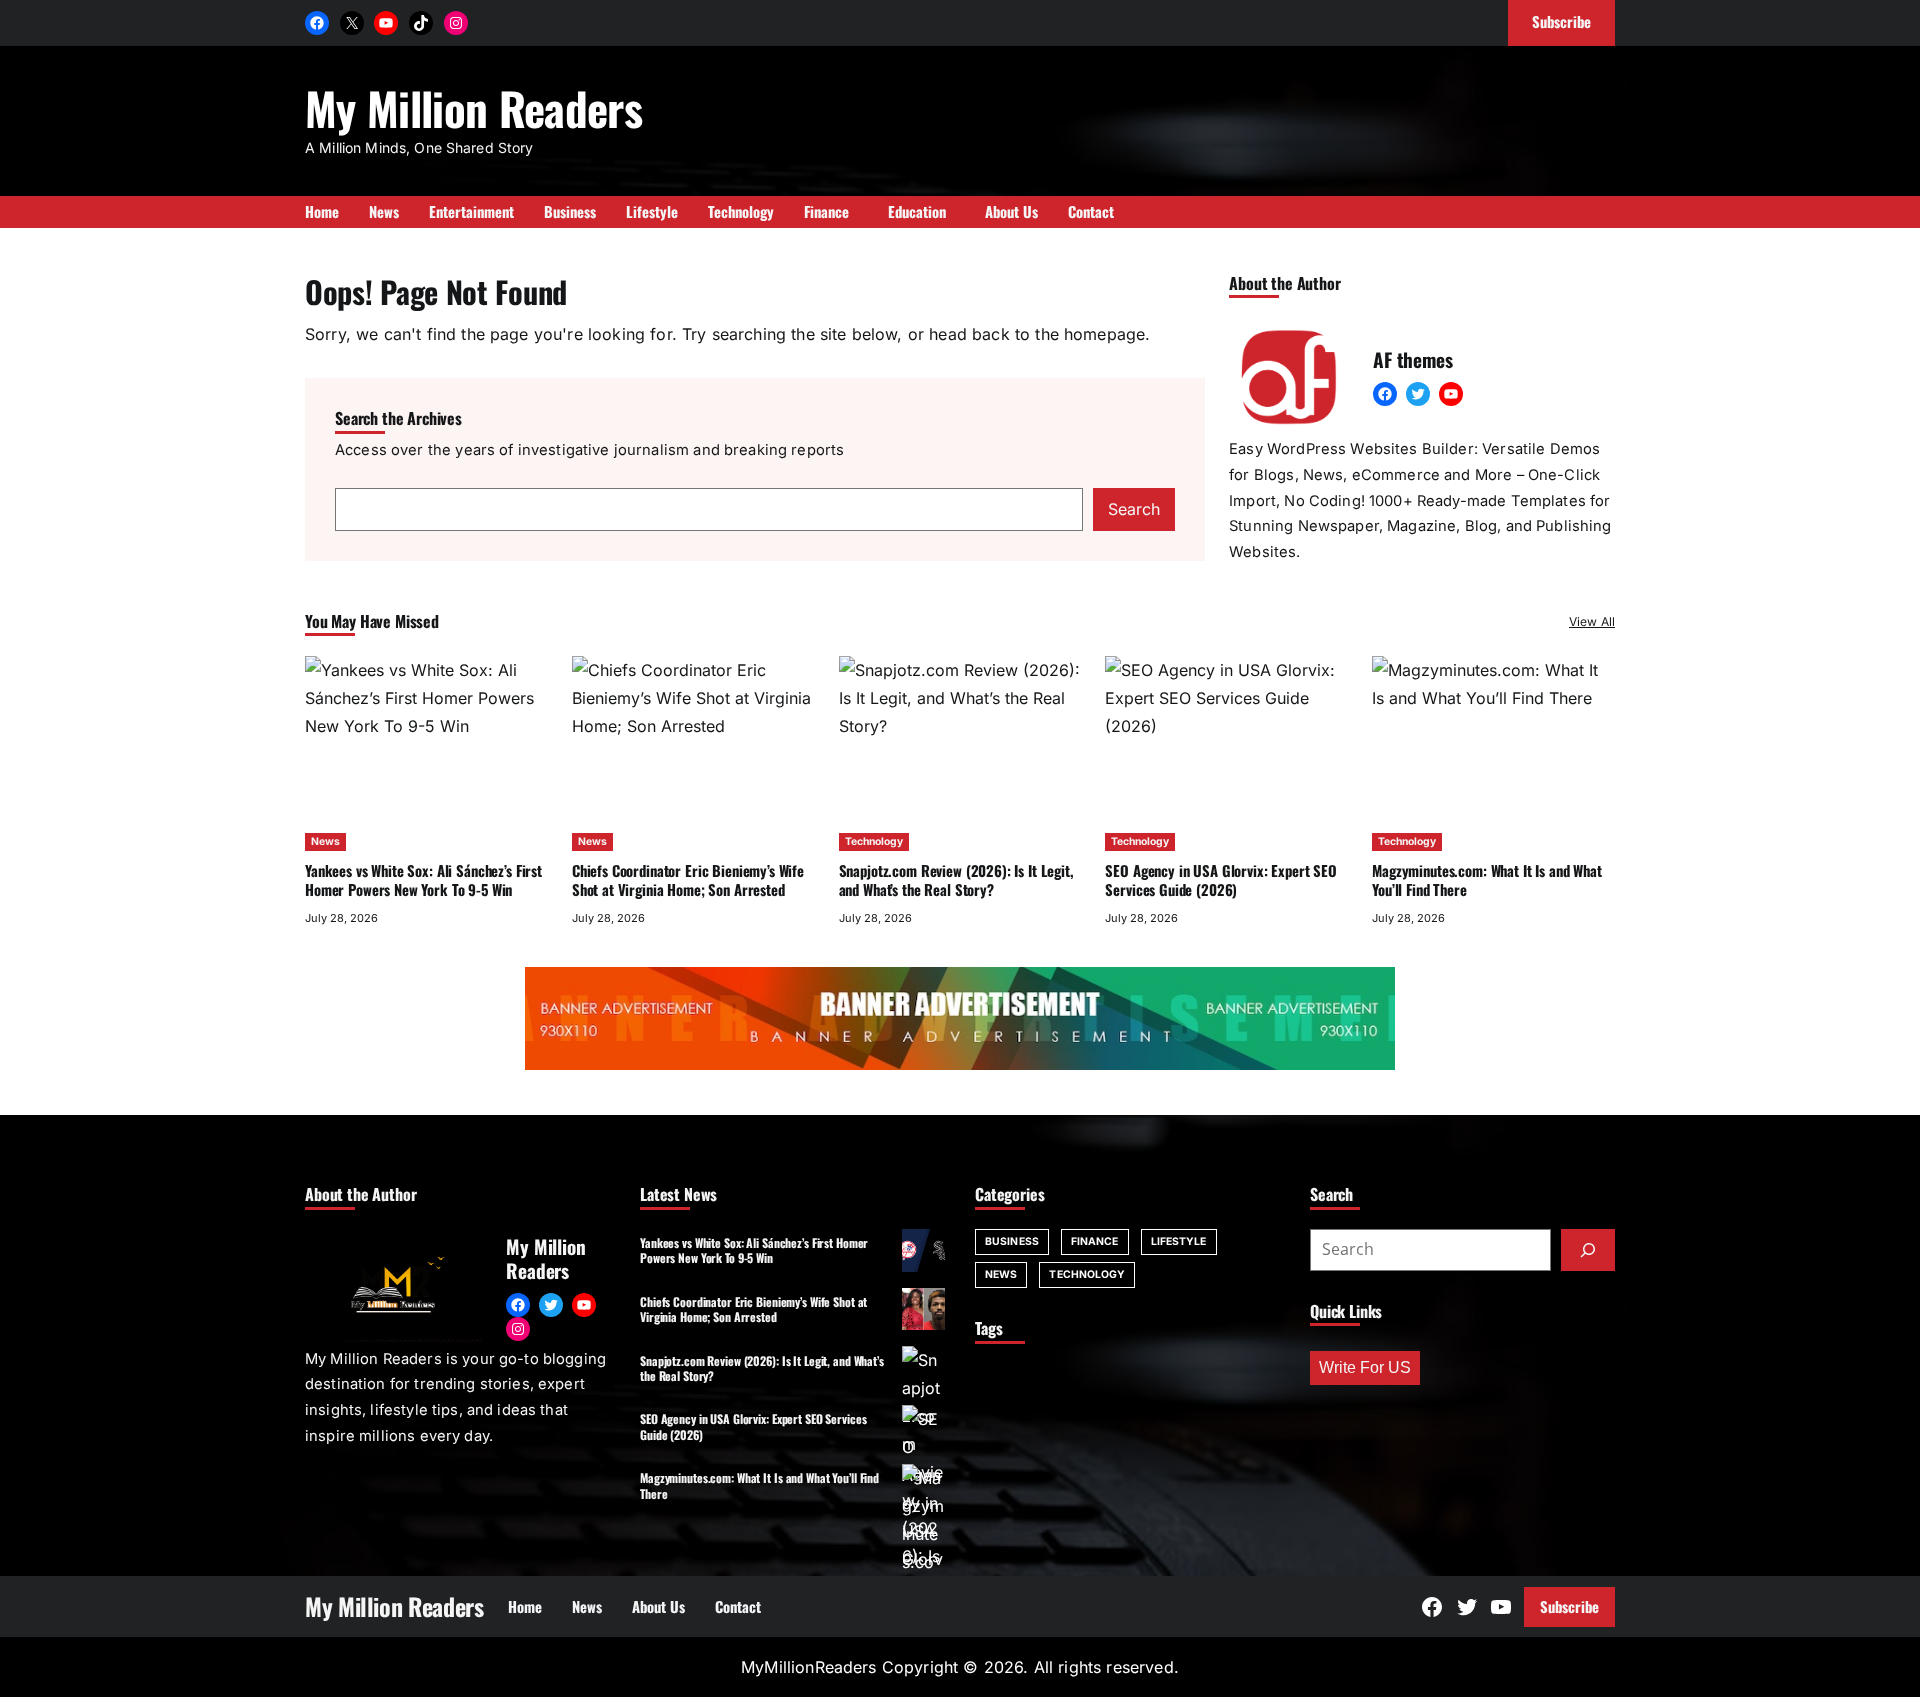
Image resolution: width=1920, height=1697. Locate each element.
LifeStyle (1179, 1241)
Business (1012, 1241)
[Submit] (1588, 1250)
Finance (1095, 1241)
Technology (874, 841)
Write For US (1365, 1367)
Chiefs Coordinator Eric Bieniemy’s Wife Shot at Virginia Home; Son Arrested (688, 879)
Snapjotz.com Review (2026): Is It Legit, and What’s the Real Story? (956, 879)
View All (1592, 621)
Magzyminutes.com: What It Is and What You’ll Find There (1487, 879)
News (325, 841)
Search (1134, 509)
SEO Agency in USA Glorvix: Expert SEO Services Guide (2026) (1221, 879)
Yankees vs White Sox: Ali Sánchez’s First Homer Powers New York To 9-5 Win (423, 879)
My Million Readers (473, 107)
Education (917, 211)
